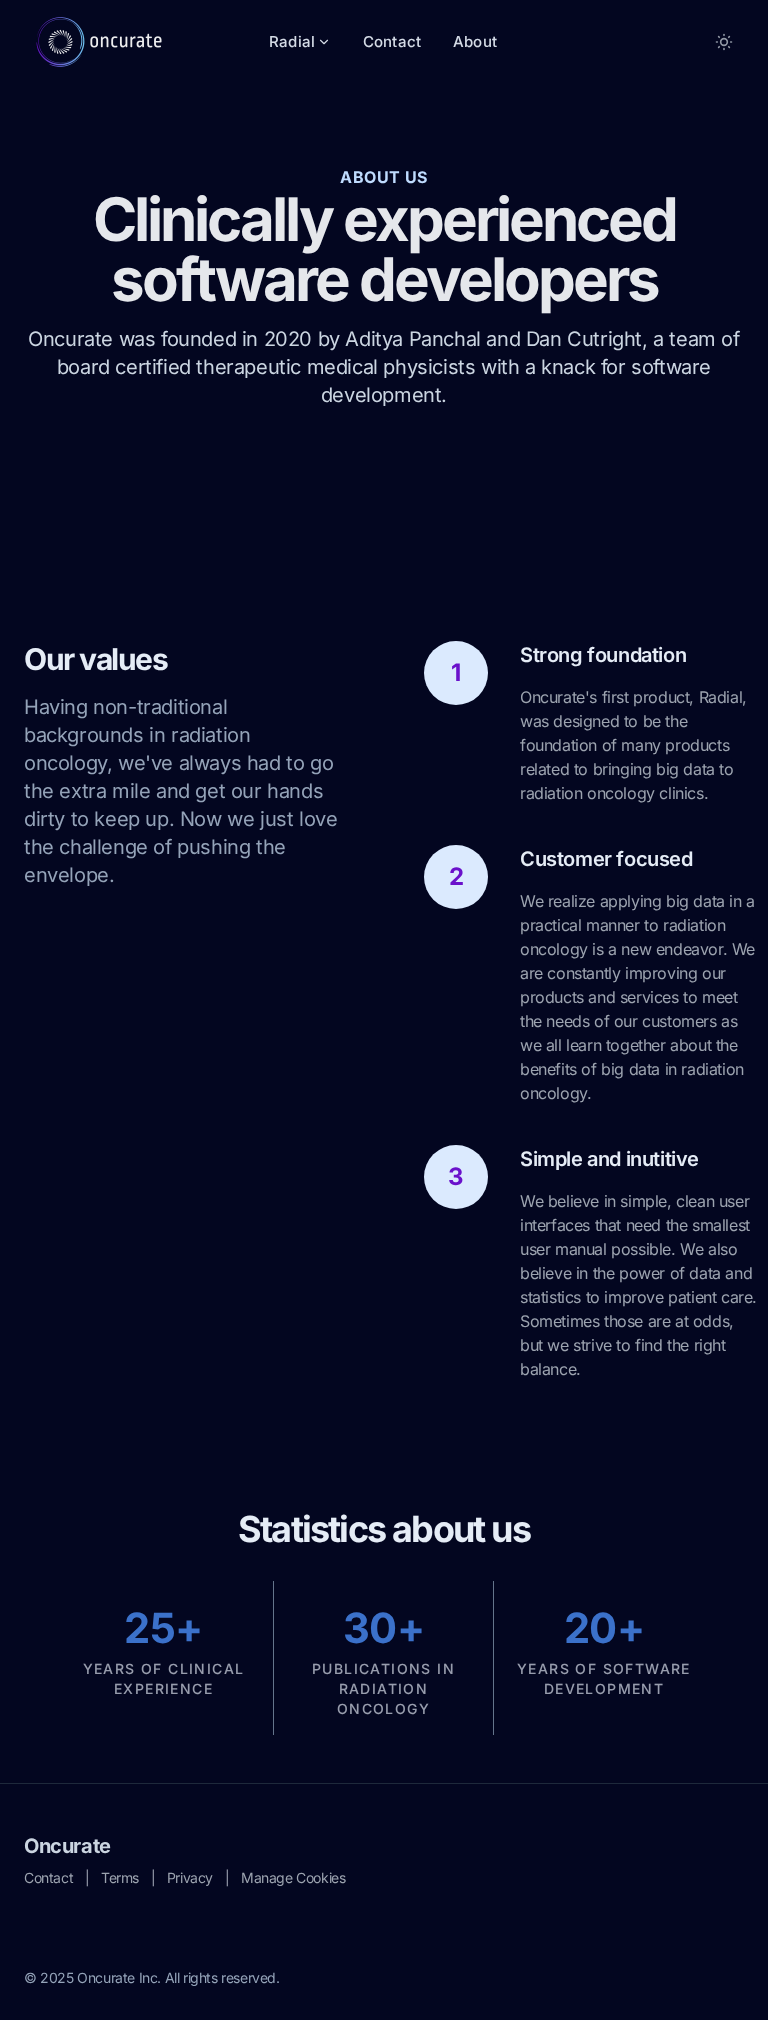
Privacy (190, 1877)
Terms (120, 1877)
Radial (292, 41)
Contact (392, 41)
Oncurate (67, 1846)
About (475, 41)
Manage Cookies (293, 1877)
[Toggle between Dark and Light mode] (724, 42)
